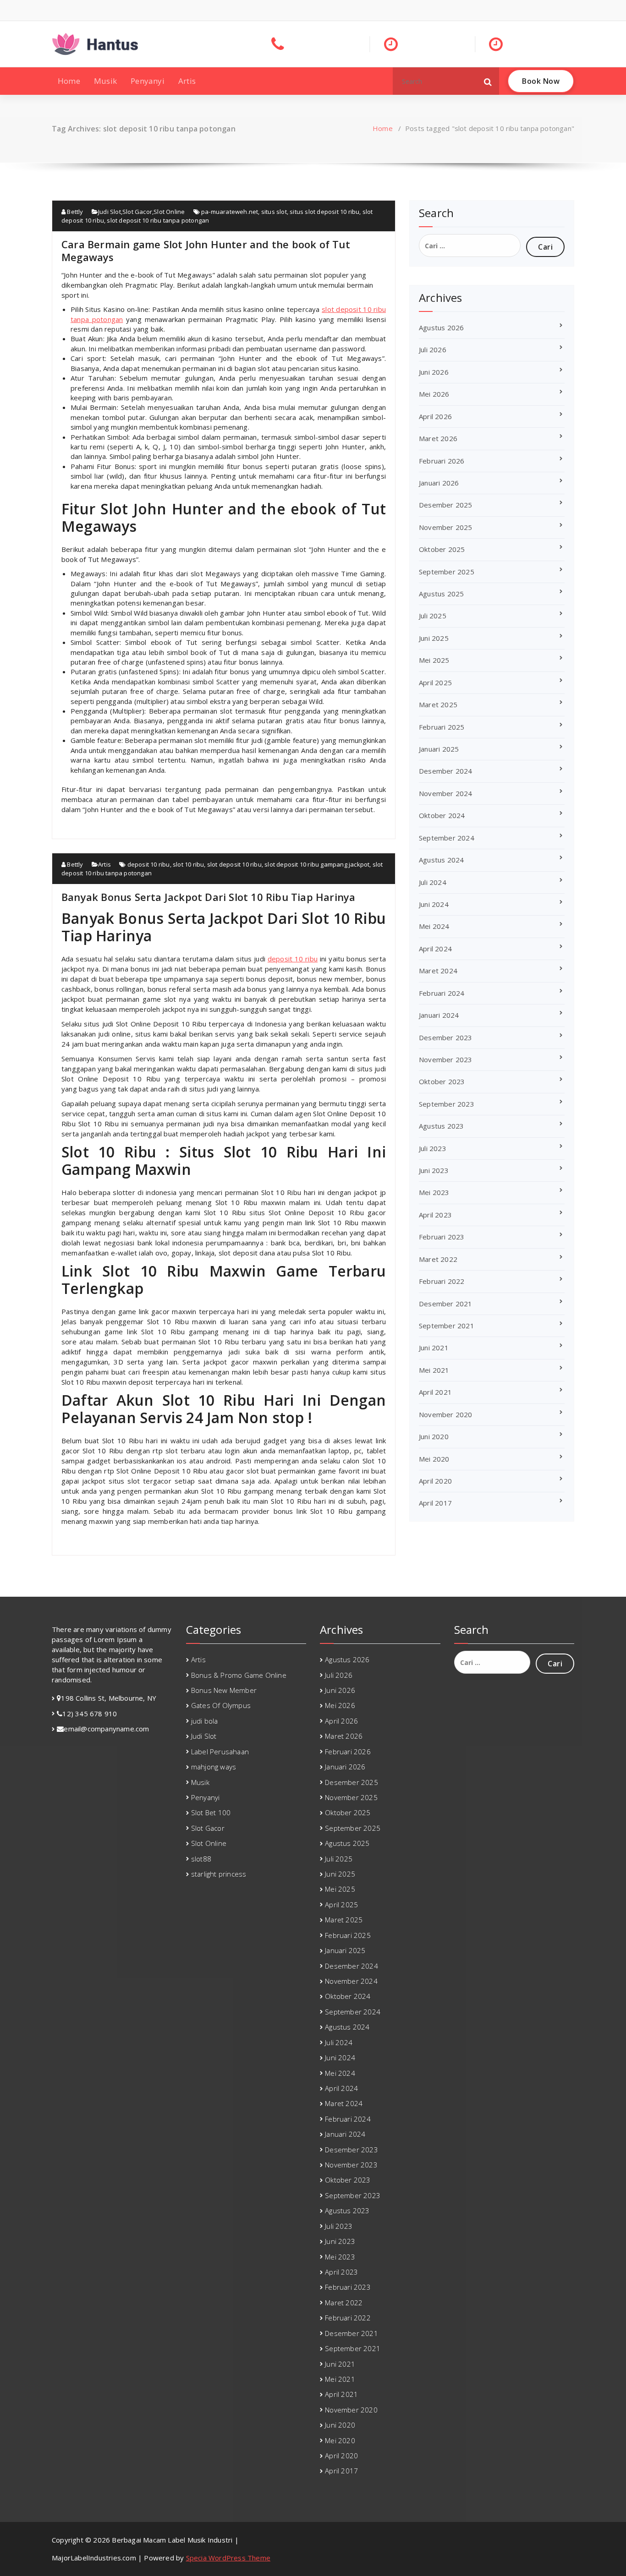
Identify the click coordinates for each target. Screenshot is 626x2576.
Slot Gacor (137, 212)
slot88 (201, 1859)
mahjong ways (214, 1767)
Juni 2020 (434, 1436)
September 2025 (447, 572)
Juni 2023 (434, 1170)
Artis (187, 81)
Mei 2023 (434, 1192)
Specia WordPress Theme (228, 2558)
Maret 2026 (438, 438)
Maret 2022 (438, 1259)
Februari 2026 (442, 461)
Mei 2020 (434, 1459)
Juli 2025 (433, 616)
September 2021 (447, 1326)
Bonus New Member (224, 1690)
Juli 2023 (433, 1148)
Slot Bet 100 (211, 1812)
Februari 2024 (442, 993)
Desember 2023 (446, 1037)
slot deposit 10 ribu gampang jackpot (317, 864)
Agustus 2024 (441, 860)
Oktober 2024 (442, 815)
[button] (488, 81)
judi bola (205, 1721)
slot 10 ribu (188, 864)
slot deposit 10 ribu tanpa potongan (158, 220)
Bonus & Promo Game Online (239, 1675)
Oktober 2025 (442, 549)
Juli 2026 (433, 349)
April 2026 (435, 416)
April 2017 (435, 1503)
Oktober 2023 (442, 1081)
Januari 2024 (439, 1015)
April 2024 (435, 949)
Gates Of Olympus (221, 1705)
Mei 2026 (434, 394)
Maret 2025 (438, 704)
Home (69, 81)
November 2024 (446, 793)
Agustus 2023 (441, 1126)
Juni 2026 (434, 372)
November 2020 (446, 1414)
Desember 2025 (446, 505)
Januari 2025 (439, 749)
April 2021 (435, 1392)
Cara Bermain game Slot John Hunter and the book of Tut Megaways (206, 251)
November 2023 (446, 1059)
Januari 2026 (439, 483)
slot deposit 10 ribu (234, 864)
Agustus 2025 (441, 594)
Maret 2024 (438, 971)
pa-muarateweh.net (230, 212)
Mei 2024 (434, 926)
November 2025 (446, 527)
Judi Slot (110, 212)
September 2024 (447, 838)
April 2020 (435, 1481)
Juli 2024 (433, 882)
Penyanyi (148, 81)
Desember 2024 (446, 771)
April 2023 (435, 1215)
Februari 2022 (442, 1281)
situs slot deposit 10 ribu (324, 212)
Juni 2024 (434, 904)
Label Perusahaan (220, 1752)
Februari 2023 (442, 1237)
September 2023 (447, 1104)
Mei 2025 (434, 660)
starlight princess (219, 1874)
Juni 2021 (434, 1348)
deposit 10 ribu (149, 864)
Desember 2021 (446, 1304)
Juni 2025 (434, 638)
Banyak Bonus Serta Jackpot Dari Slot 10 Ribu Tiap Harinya (208, 897)
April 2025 (435, 682)
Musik (105, 81)
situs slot (274, 212)
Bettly (74, 212)
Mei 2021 (434, 1370)
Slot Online (169, 212)
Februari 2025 (442, 727)
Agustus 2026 (441, 327)
